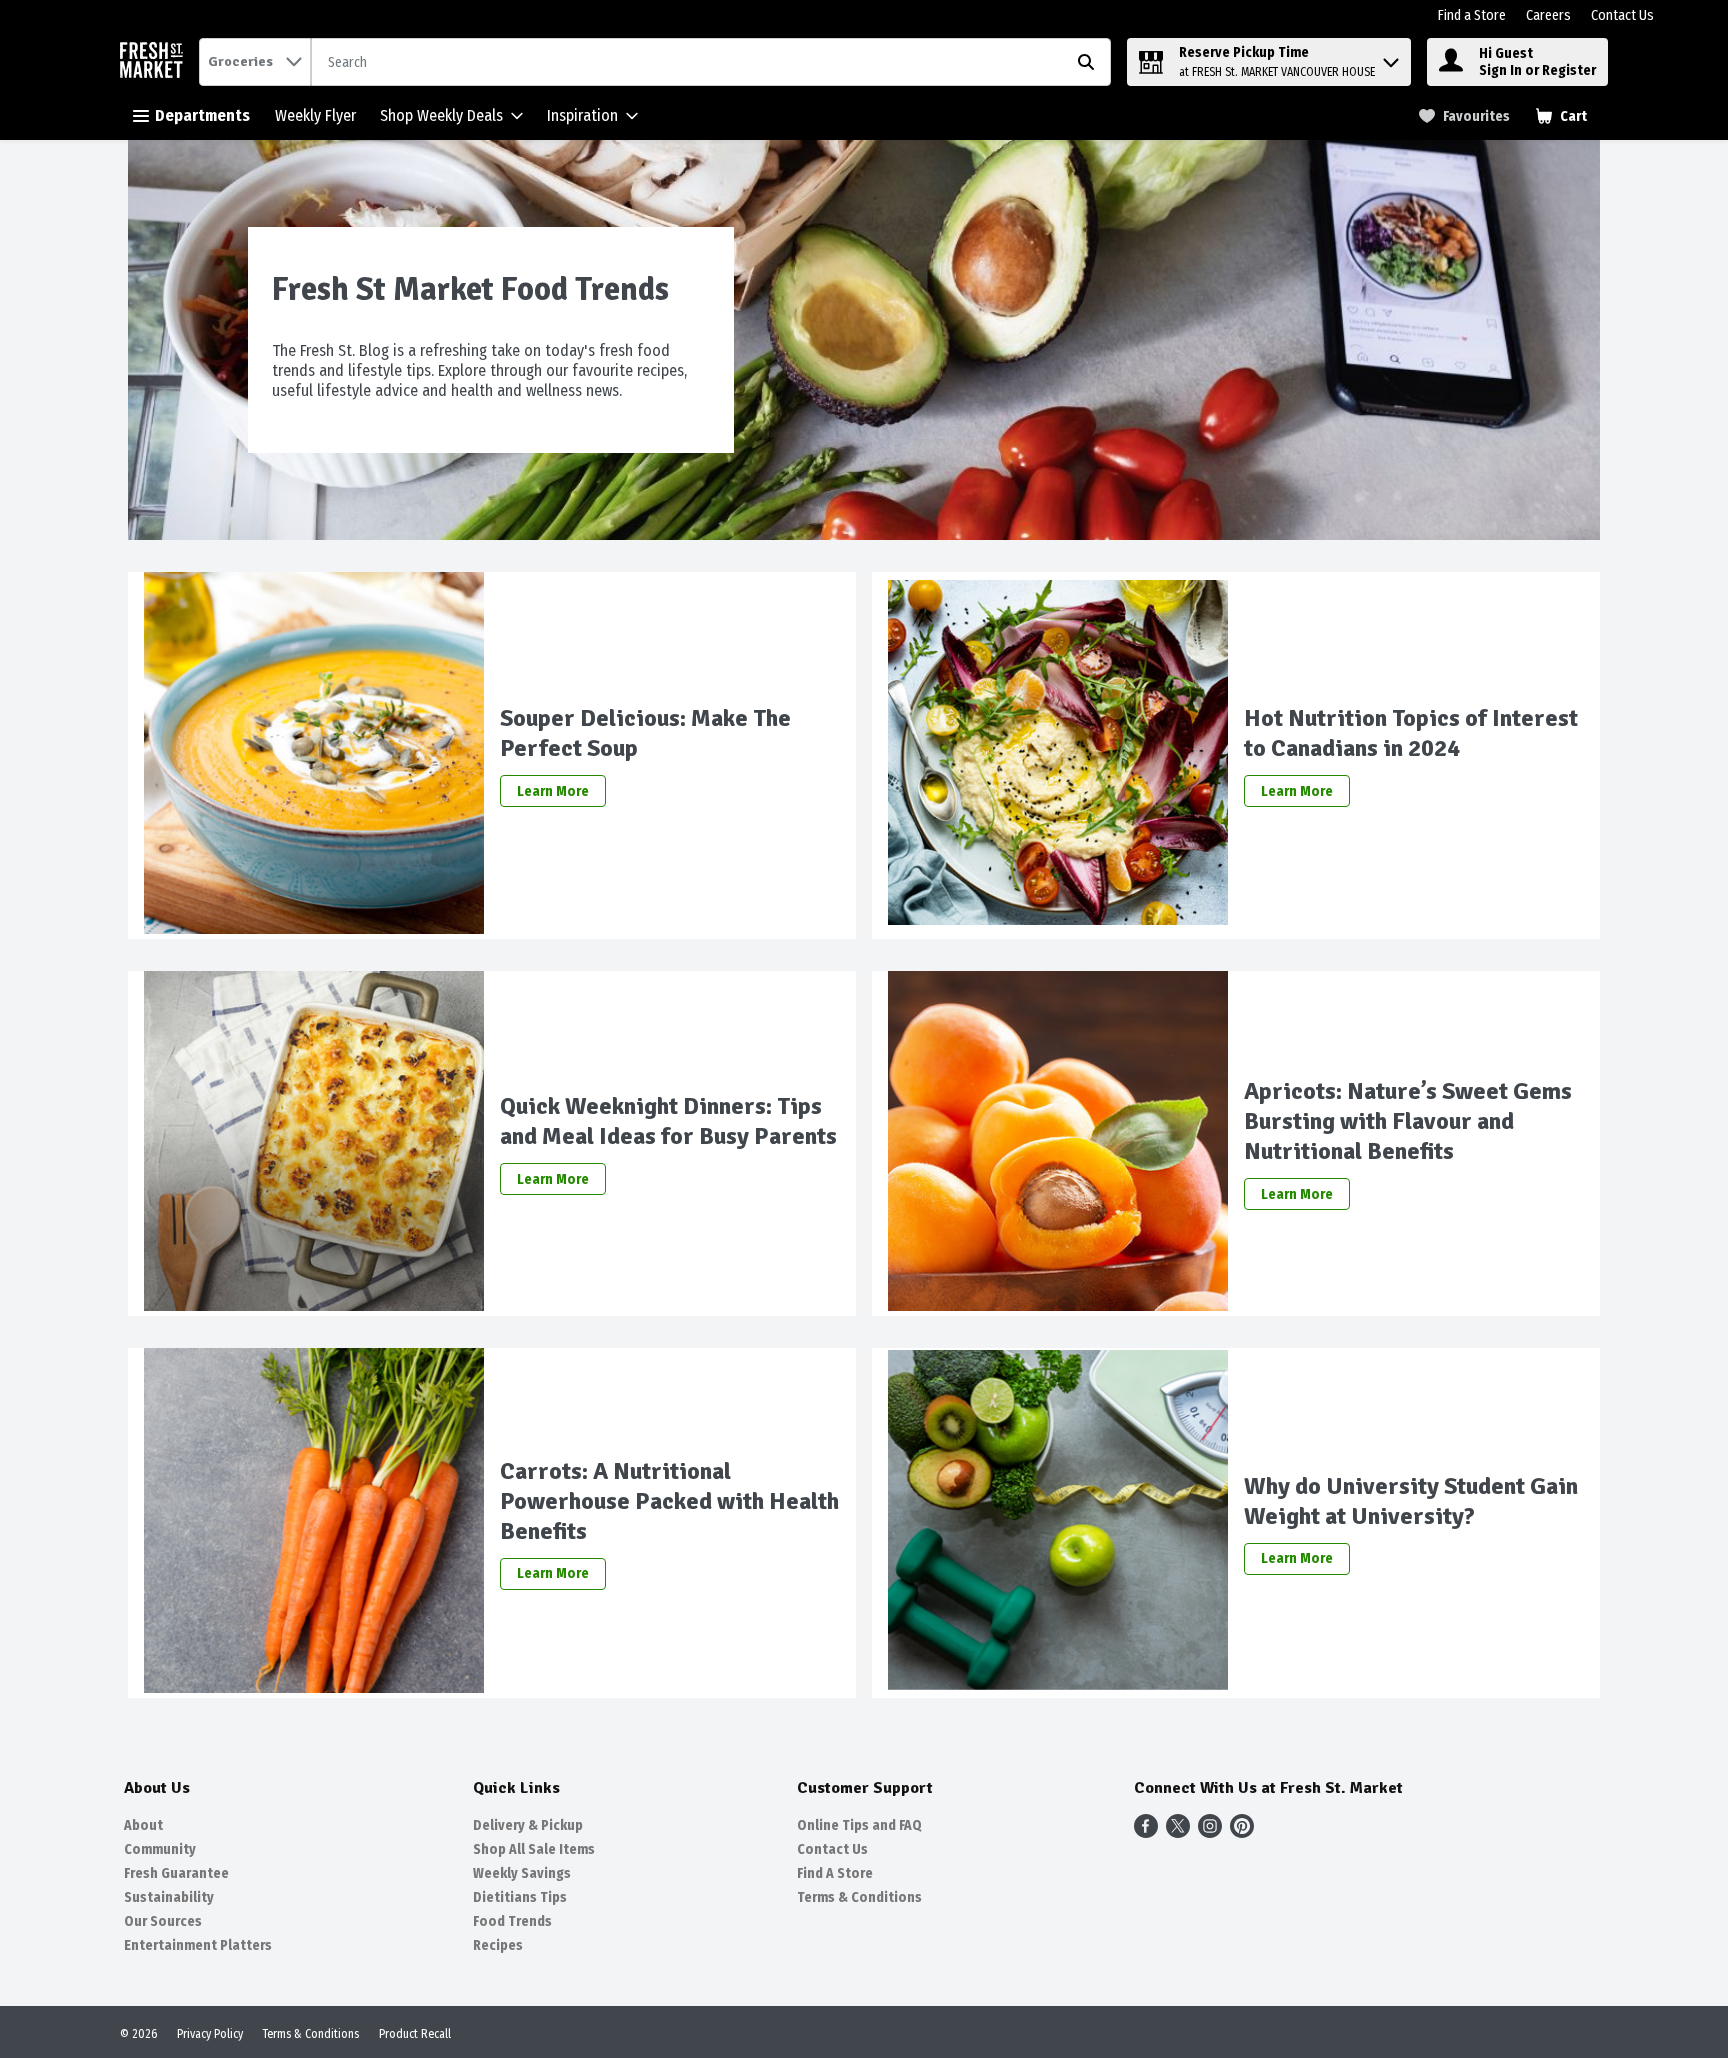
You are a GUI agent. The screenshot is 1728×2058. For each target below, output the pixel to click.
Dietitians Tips (520, 1897)
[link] (1464, 116)
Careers (1548, 15)
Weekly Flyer (315, 115)
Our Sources (163, 1921)
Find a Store (1472, 15)
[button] (1391, 57)
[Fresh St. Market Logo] (155, 62)
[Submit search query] (1086, 62)
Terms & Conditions (859, 1897)
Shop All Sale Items (534, 1849)
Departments (202, 115)
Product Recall (415, 2034)
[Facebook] (1146, 1832)
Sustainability (169, 1897)
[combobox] (711, 63)
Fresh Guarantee (176, 1873)
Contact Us (1622, 15)
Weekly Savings (522, 1873)
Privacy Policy (210, 2034)
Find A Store (835, 1873)
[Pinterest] (1242, 1832)
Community (160, 1849)
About (143, 1825)
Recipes (498, 1945)
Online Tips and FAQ (859, 1825)
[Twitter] (1178, 1832)
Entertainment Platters (198, 1945)
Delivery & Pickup (528, 1825)
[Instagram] (1210, 1832)
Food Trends (512, 1921)
